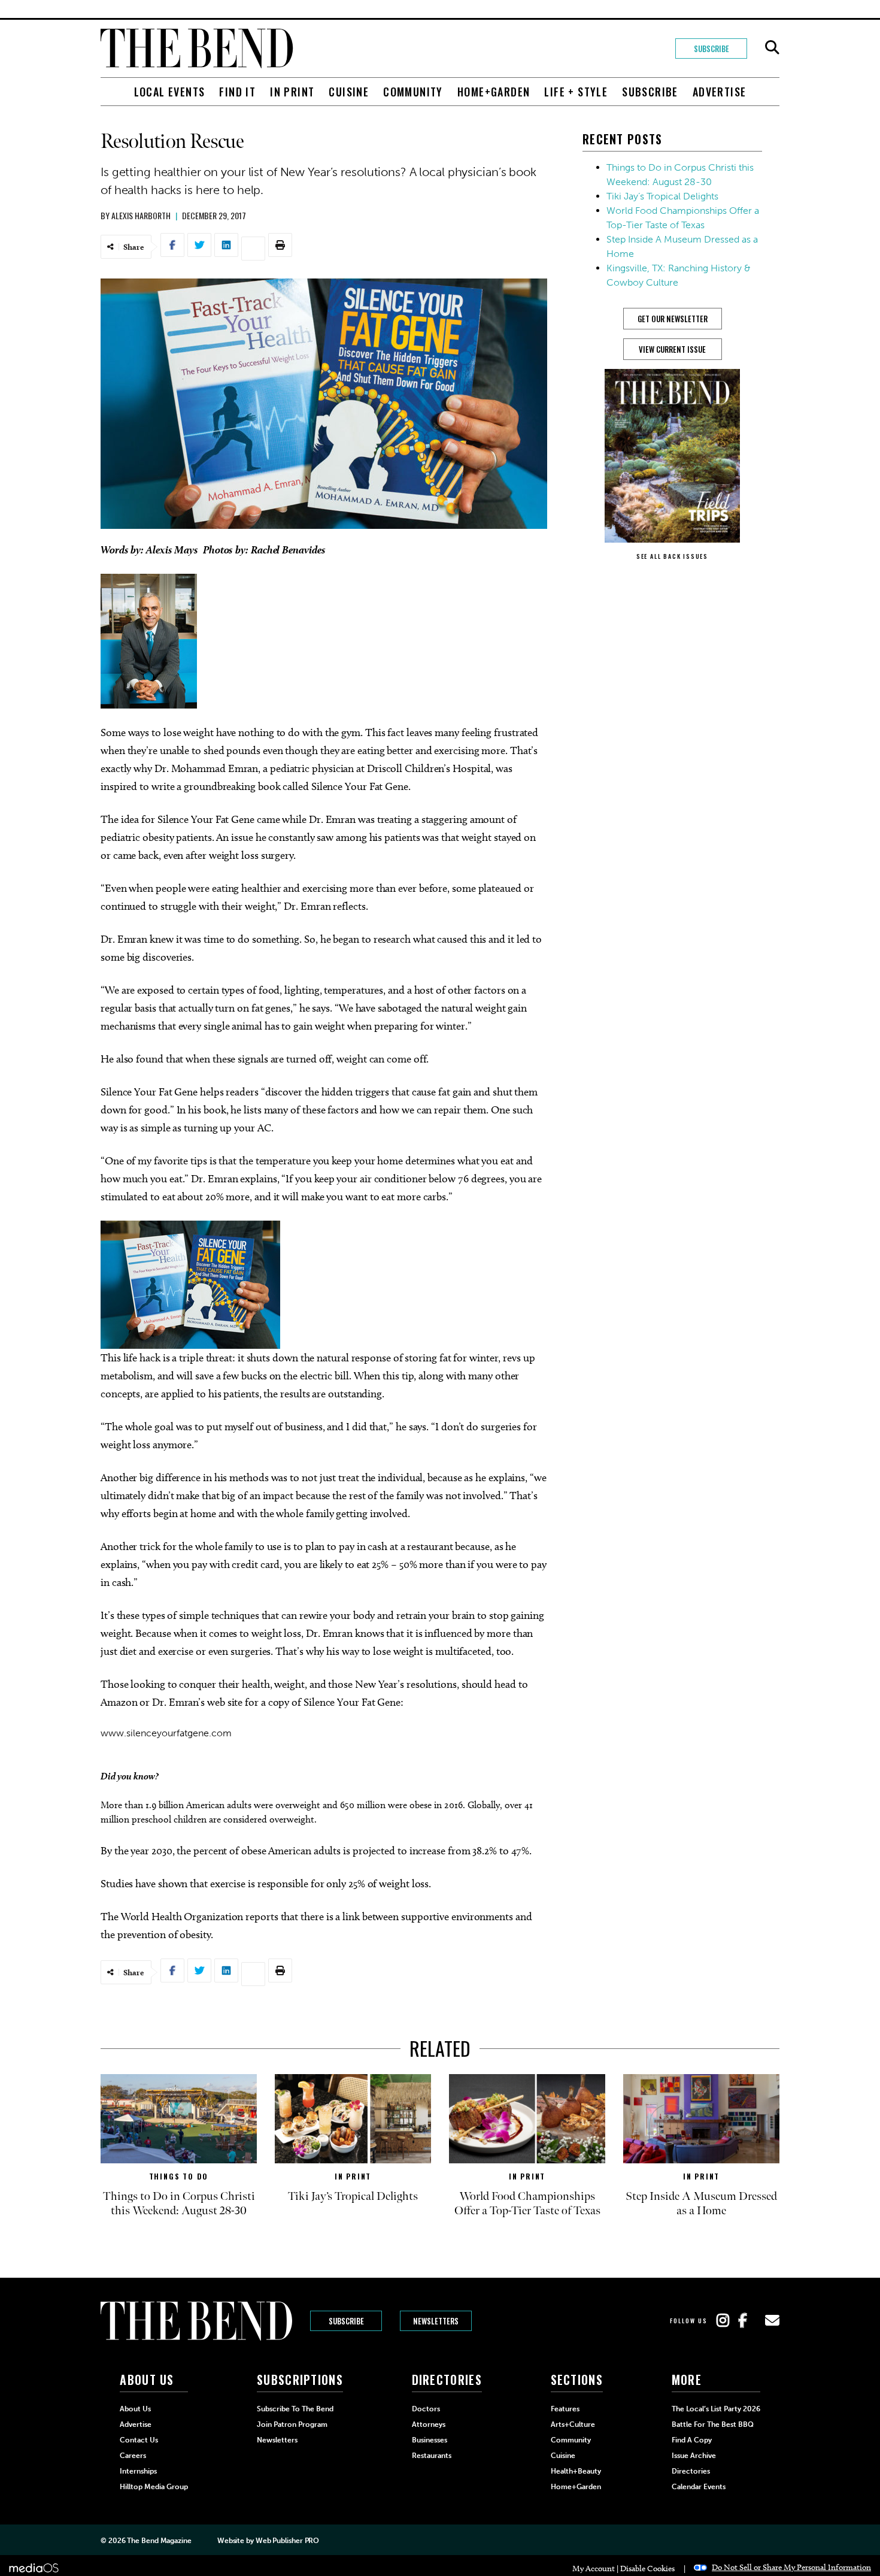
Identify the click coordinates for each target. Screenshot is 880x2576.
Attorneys (429, 2424)
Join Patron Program (292, 2424)
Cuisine (349, 92)
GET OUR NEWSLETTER (673, 319)
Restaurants (432, 2456)
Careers (133, 2456)
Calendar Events (699, 2487)
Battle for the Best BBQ (713, 2424)
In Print (292, 92)
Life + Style (576, 92)
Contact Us (139, 2440)
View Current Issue (672, 349)
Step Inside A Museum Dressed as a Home (701, 2203)
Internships (138, 2471)
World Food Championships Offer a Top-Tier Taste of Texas (527, 2203)
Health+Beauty (576, 2471)
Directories (691, 2471)
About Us (135, 2409)
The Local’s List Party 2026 (716, 2409)
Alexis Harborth (141, 215)
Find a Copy (692, 2440)
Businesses (430, 2440)
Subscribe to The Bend (295, 2409)
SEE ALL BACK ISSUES (672, 556)
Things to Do (179, 2176)
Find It (237, 92)
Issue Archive (694, 2456)
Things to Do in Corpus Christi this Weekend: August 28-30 (179, 2203)
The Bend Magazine (159, 2541)
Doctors (426, 2409)
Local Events (170, 92)
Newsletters (436, 2321)
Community (413, 92)
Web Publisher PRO (287, 2541)
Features (565, 2409)
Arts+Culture (573, 2424)
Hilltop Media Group (154, 2487)
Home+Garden (494, 92)
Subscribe (711, 49)
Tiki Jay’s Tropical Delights (662, 196)
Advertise (720, 92)
